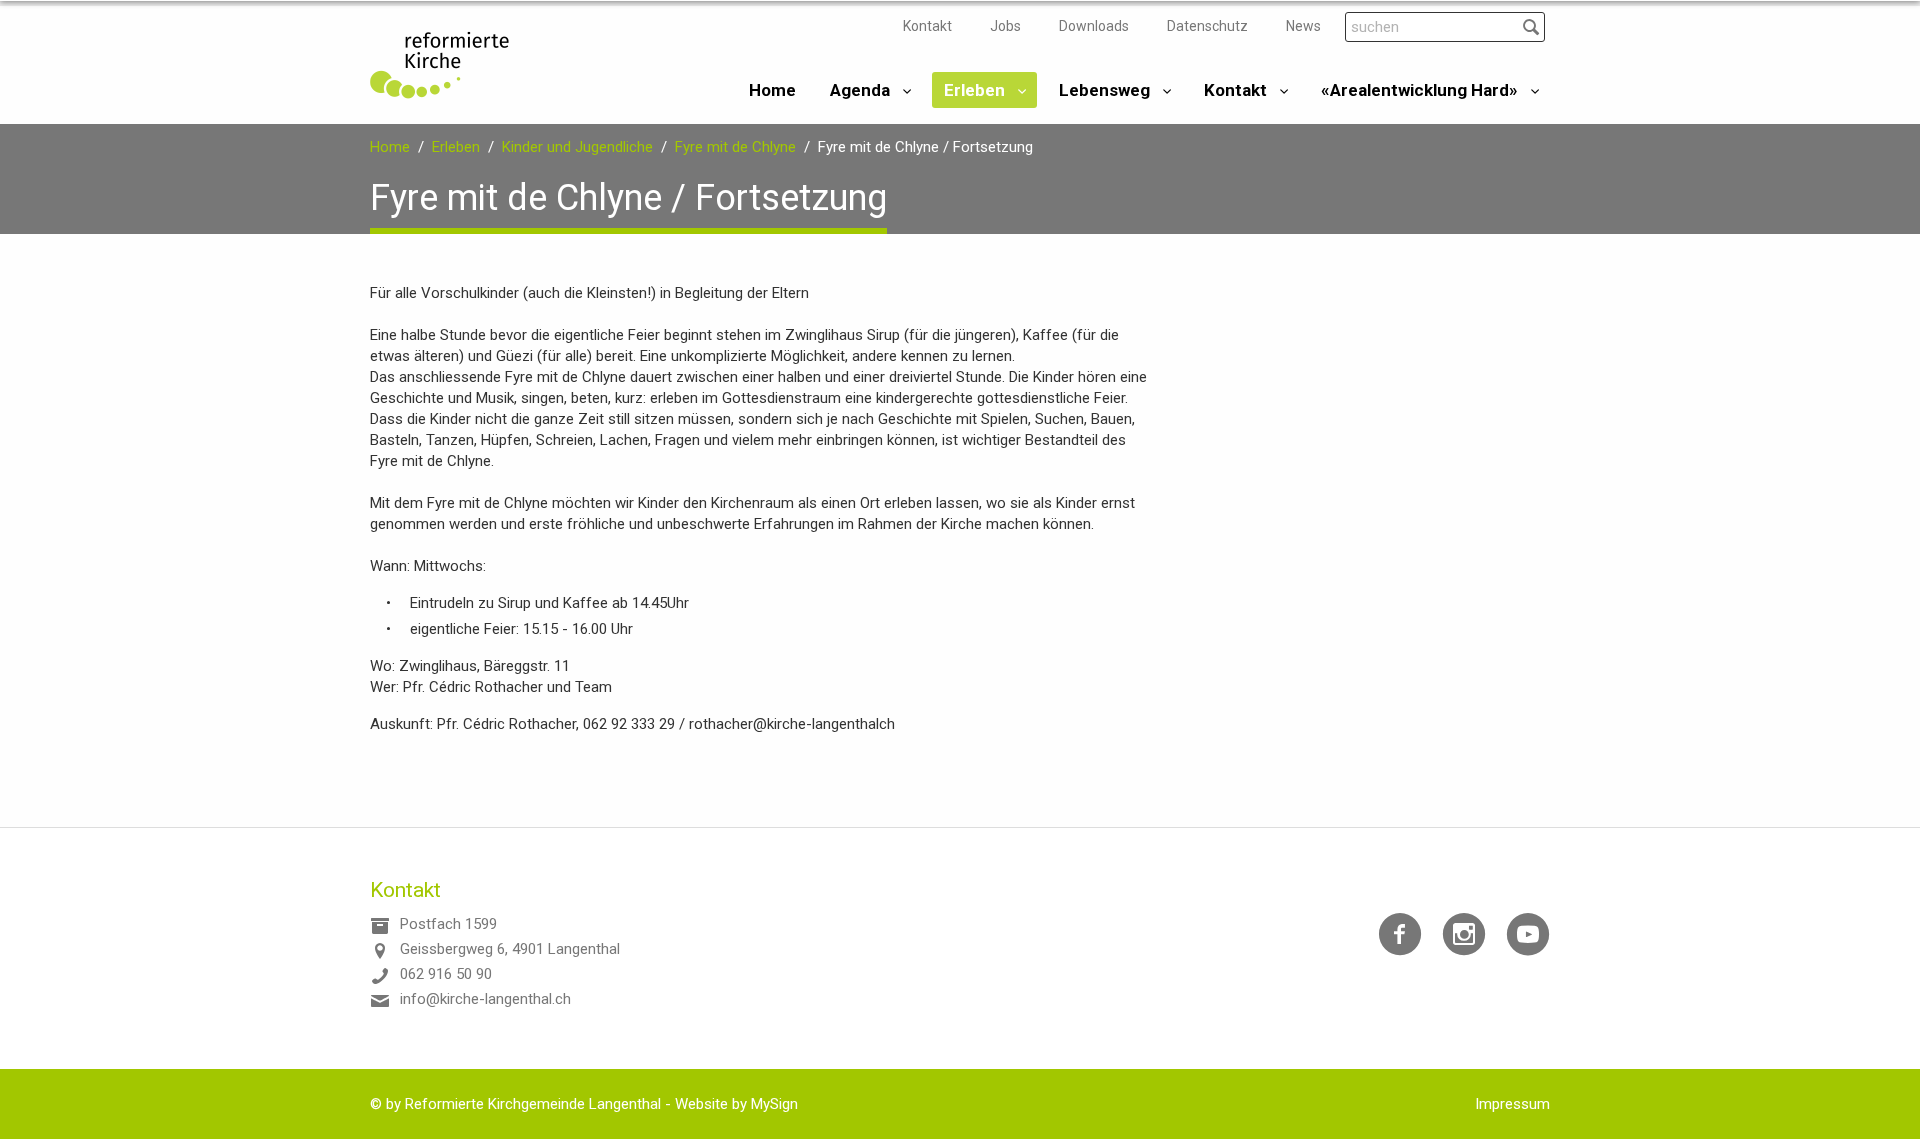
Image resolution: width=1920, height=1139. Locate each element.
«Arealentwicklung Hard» (1419, 90)
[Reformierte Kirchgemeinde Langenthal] (439, 65)
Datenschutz (1207, 26)
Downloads (1094, 26)
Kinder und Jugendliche (577, 147)
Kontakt (927, 26)
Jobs (1005, 26)
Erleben (974, 90)
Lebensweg (1104, 90)
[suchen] (1530, 26)
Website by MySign (736, 1104)
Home (772, 90)
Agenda (860, 90)
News (1303, 26)
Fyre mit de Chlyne (735, 147)
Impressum (1512, 1104)
